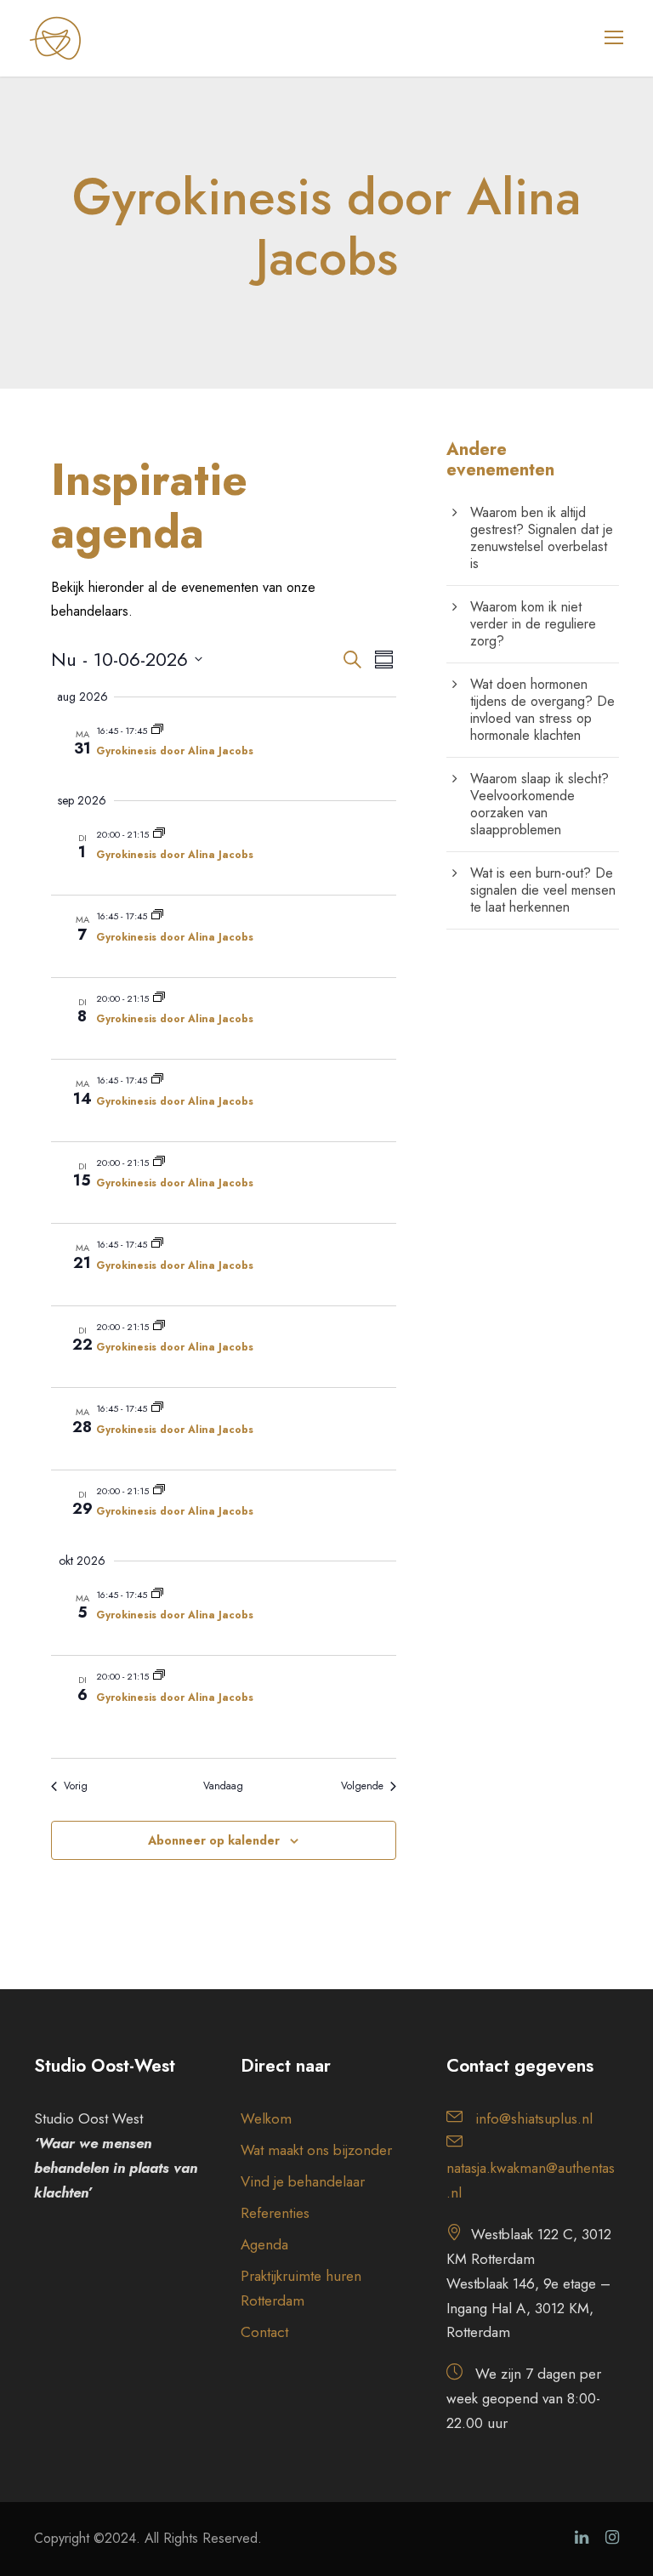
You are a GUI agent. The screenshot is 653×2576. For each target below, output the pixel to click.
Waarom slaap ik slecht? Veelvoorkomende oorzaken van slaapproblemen (539, 804)
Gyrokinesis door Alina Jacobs (175, 751)
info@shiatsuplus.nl (534, 2118)
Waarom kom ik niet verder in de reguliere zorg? (533, 624)
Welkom (266, 2118)
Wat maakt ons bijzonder (316, 2150)
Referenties (275, 2213)
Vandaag (223, 1786)
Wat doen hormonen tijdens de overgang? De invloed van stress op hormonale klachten (542, 710)
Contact (264, 2332)
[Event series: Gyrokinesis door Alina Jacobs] (157, 731)
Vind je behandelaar (303, 2181)
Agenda (264, 2244)
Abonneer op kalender (214, 1840)
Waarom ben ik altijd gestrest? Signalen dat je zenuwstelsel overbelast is (542, 538)
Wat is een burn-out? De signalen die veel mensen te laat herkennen (543, 890)
